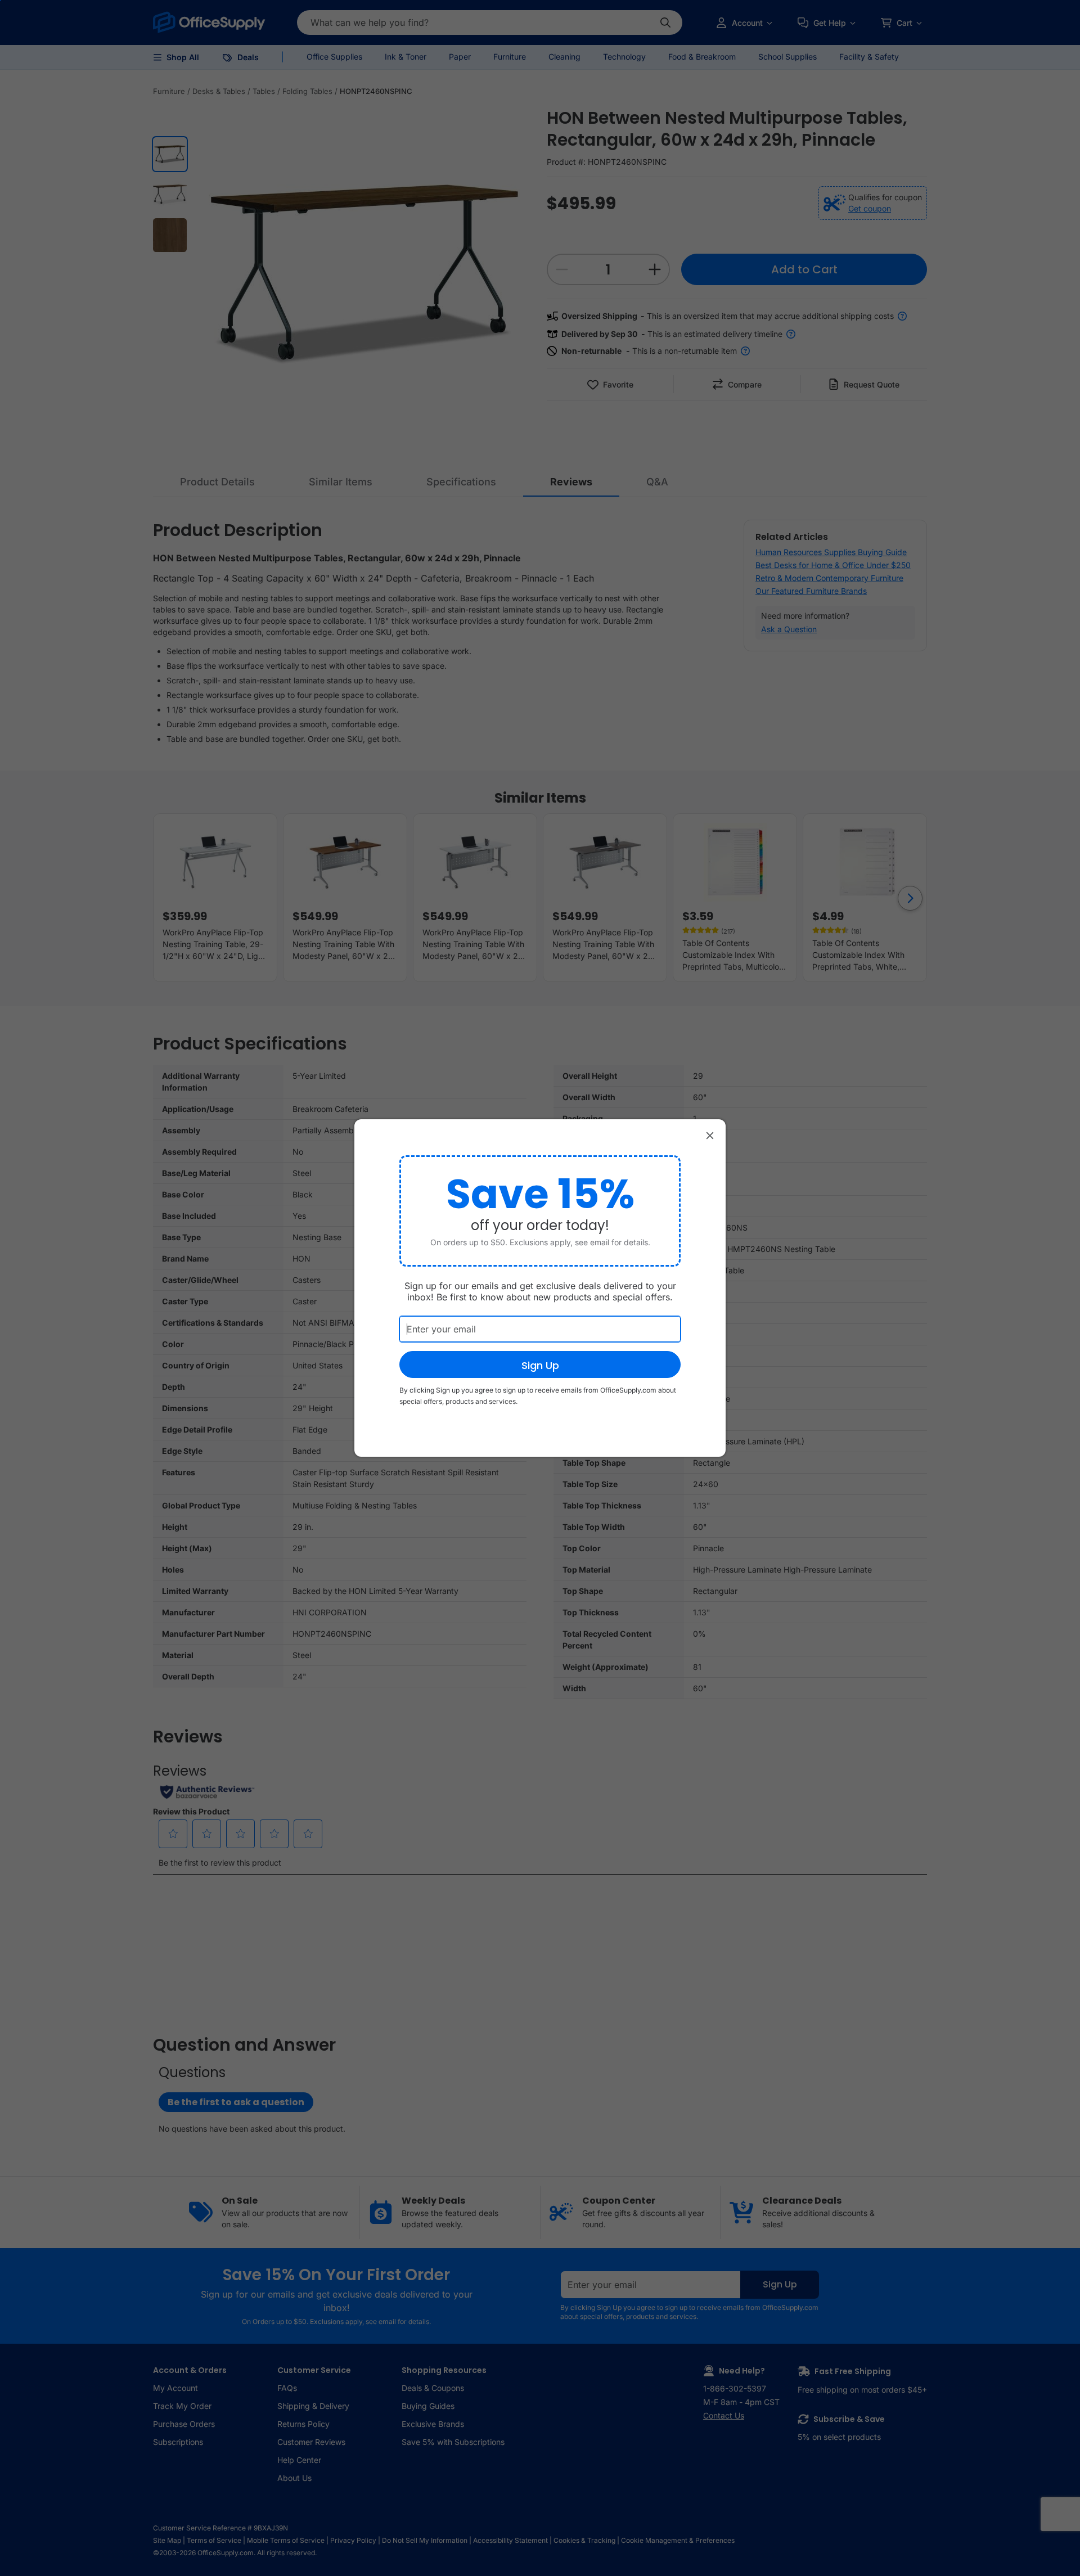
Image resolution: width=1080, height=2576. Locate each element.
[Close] (710, 1135)
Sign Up (540, 1365)
